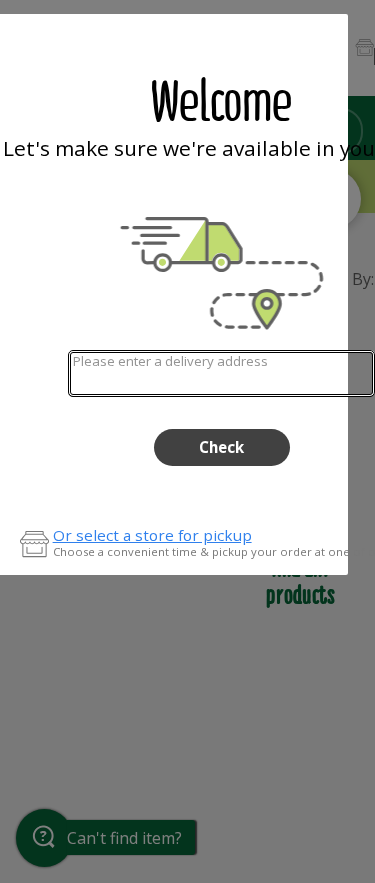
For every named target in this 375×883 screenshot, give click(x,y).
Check (221, 447)
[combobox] (221, 373)
